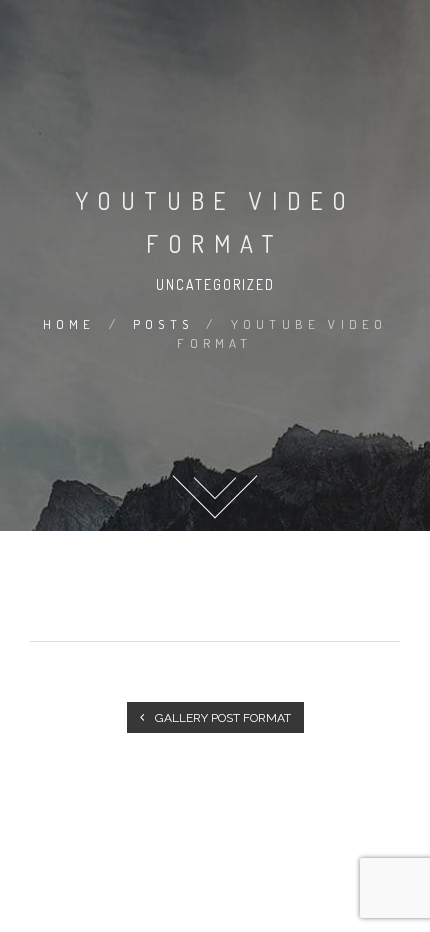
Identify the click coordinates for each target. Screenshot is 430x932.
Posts (163, 324)
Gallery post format (221, 718)
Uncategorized (215, 284)
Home (69, 324)
